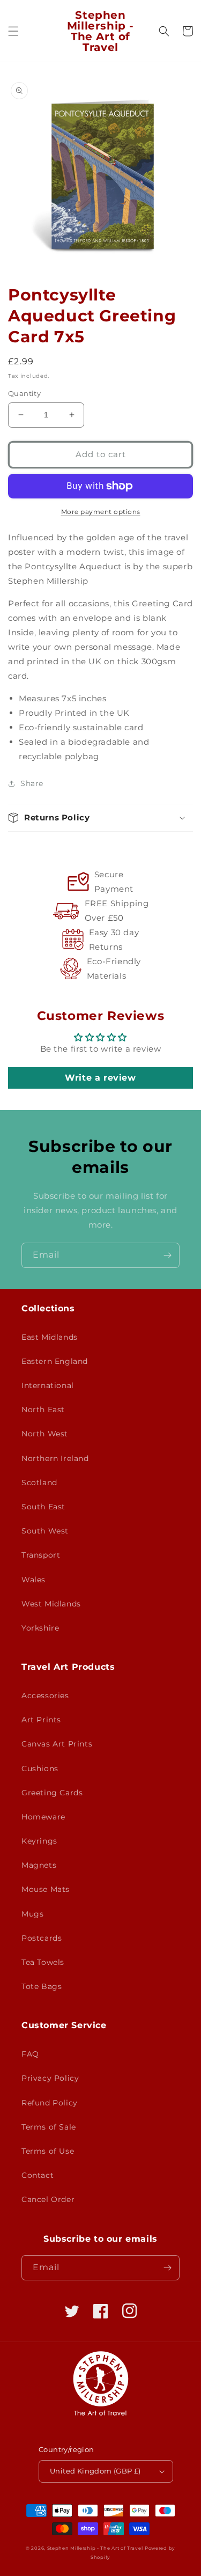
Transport (41, 1555)
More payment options (101, 512)
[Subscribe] (167, 1255)
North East (43, 1410)
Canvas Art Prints (57, 1744)
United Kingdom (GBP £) (95, 2471)
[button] (13, 31)
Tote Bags (42, 1986)
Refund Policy (50, 2103)
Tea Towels (43, 1962)
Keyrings (39, 1841)
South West (45, 1531)
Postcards (42, 1938)
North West (45, 1434)
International (48, 1385)
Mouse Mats (46, 1889)
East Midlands (50, 1337)
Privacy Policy (50, 2078)
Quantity (24, 393)
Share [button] (32, 783)
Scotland (39, 1483)
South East (43, 1507)
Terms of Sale (49, 2127)
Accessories (45, 1696)
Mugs (32, 1914)
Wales (33, 1580)
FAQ (30, 2054)
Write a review (100, 1078)
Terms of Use (48, 2151)
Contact (38, 2175)
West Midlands (51, 1604)
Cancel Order (48, 2199)
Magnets (39, 1865)
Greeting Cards (52, 1793)
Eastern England (55, 1361)
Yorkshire (40, 1628)
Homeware (43, 1817)
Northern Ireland (55, 1458)
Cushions (40, 1768)
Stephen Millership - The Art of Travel (95, 2548)
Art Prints (41, 1720)
